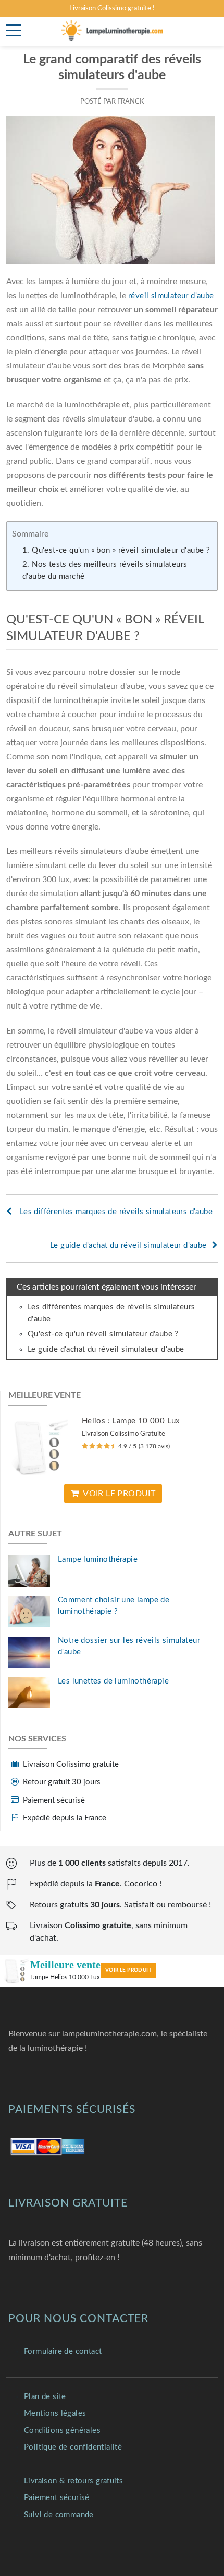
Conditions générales (62, 2431)
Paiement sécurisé (57, 2498)
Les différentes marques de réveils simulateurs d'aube (115, 1212)
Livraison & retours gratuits (73, 2481)
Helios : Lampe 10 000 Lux (131, 1421)
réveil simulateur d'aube (171, 296)
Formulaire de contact (63, 2351)
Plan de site (45, 2397)
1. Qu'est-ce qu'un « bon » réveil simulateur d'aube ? (116, 550)
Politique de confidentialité (73, 2447)
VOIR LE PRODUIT (128, 1970)
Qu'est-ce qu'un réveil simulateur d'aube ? (103, 1334)
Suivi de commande (59, 2515)
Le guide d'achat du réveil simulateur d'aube (128, 1246)
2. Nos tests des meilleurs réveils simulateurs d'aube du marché (105, 570)
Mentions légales (55, 2413)
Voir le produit (119, 1494)
